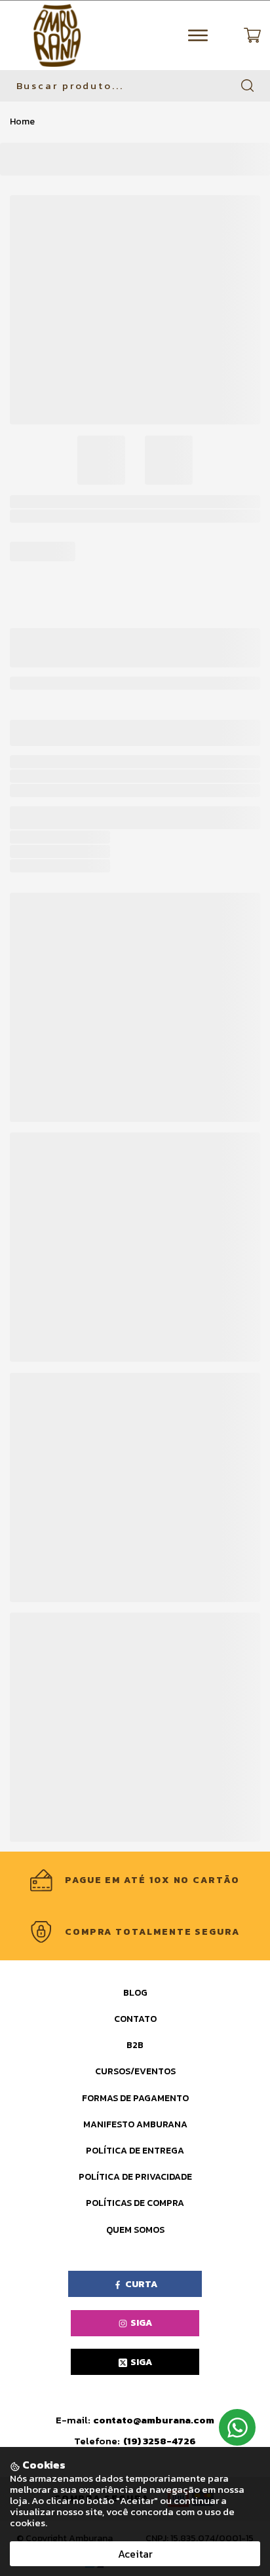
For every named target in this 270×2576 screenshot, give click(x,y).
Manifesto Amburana (135, 2124)
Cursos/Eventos (135, 2071)
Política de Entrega (135, 2151)
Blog (135, 1993)
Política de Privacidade (135, 2177)
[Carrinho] (252, 35)
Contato (135, 2019)
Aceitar (135, 2554)
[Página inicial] (57, 35)
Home (22, 121)
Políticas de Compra (135, 2203)
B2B (135, 2045)
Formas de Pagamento (135, 2098)
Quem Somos (135, 2230)
